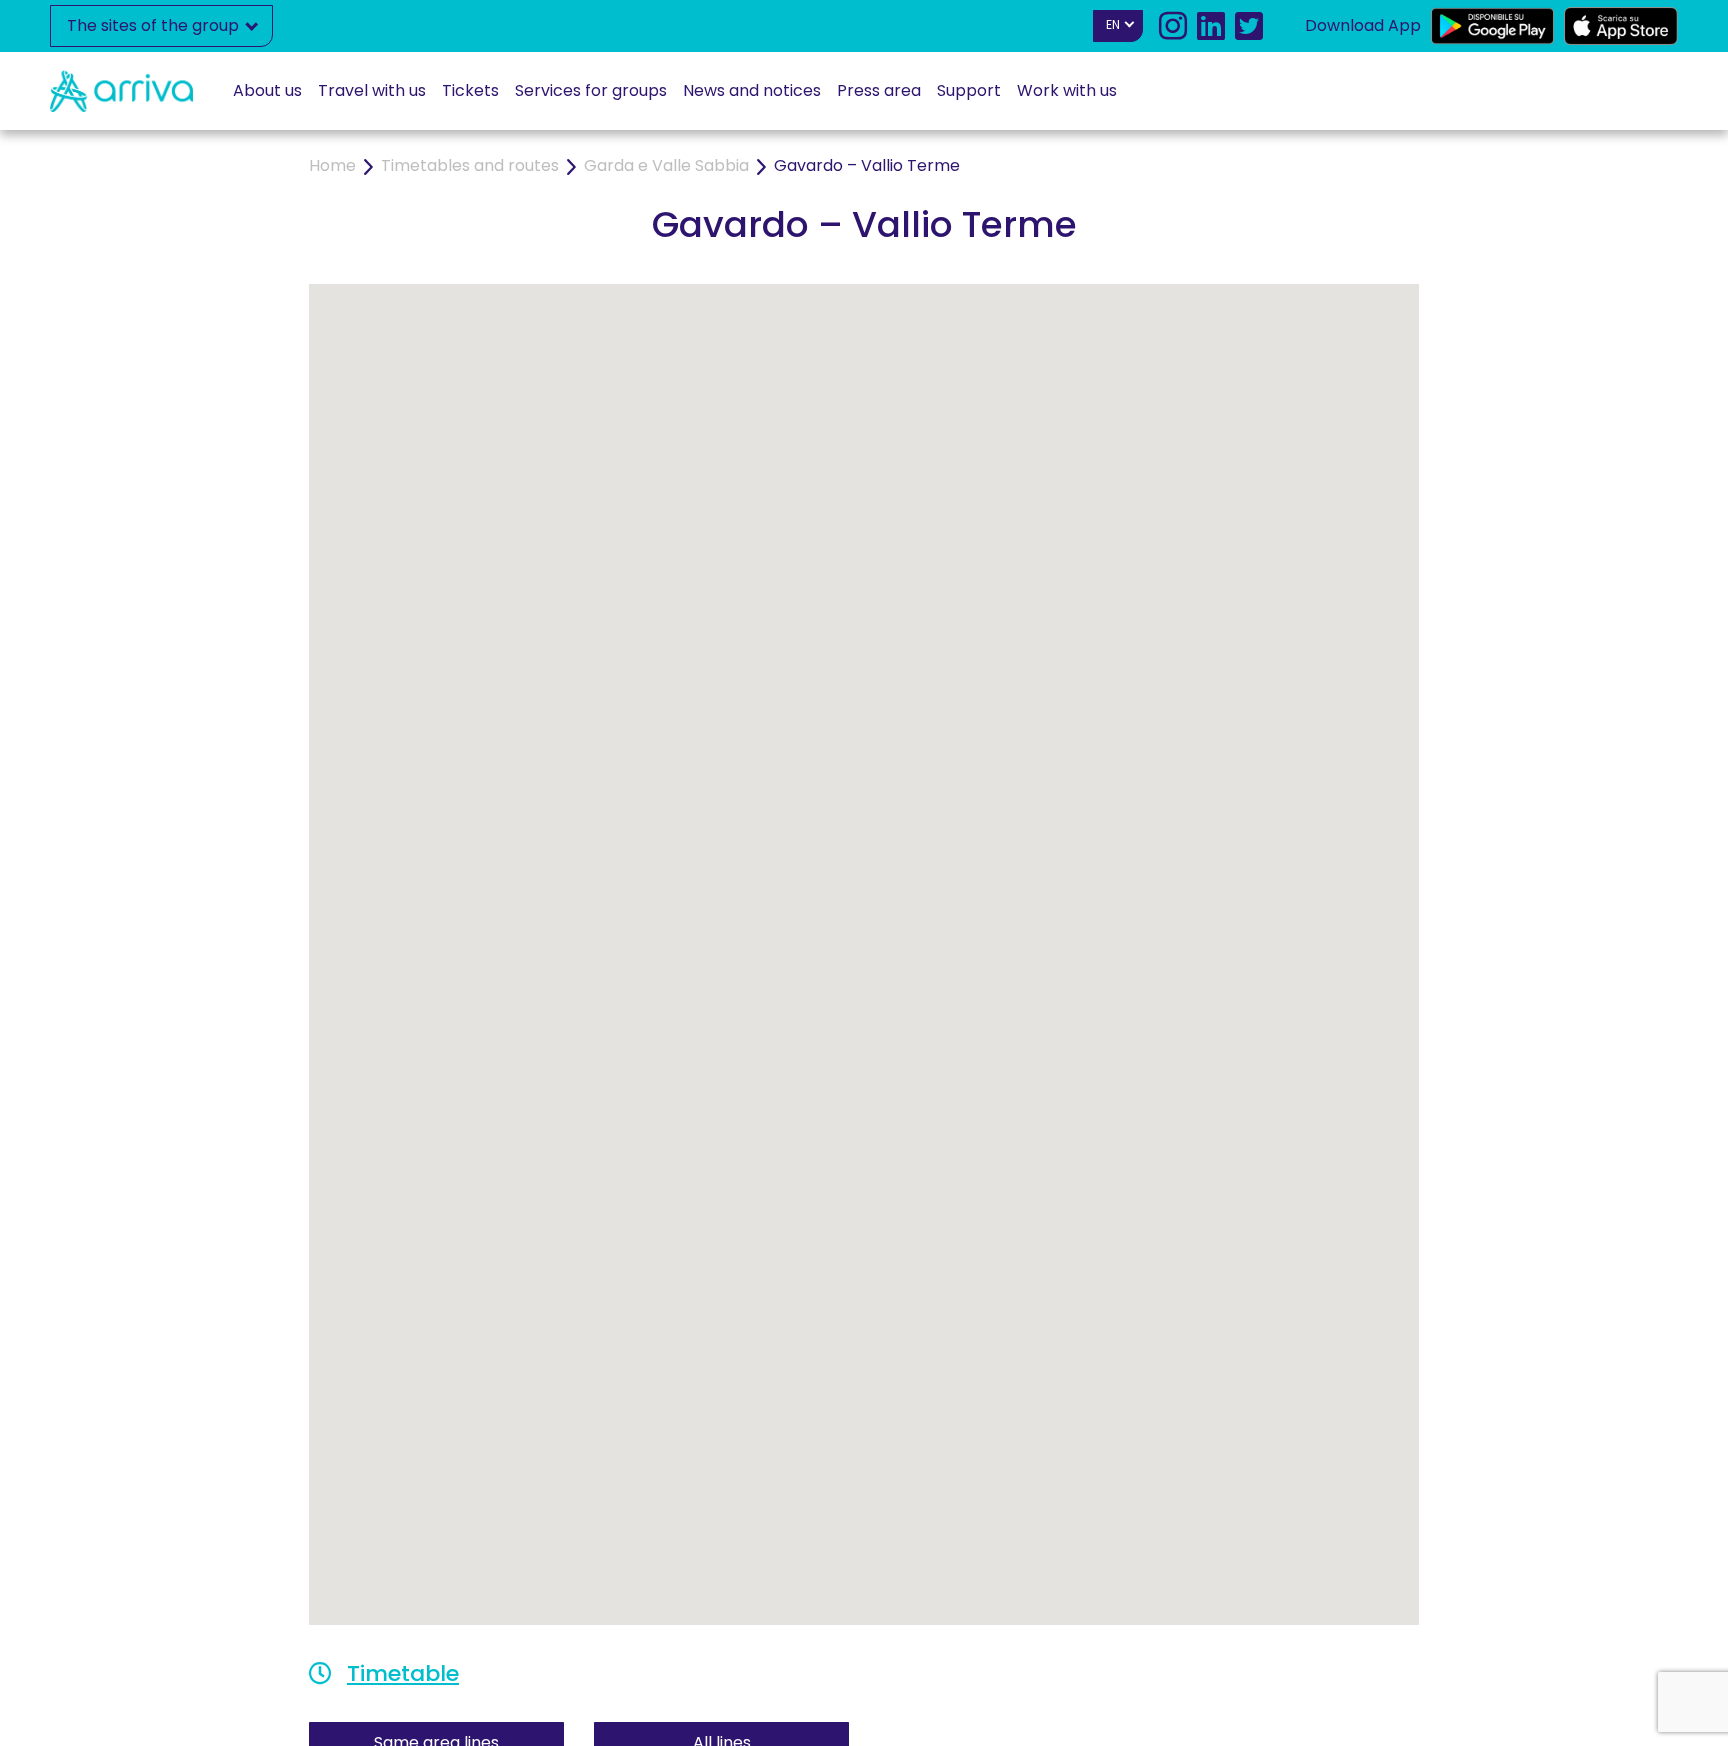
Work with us (1067, 90)
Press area (879, 90)
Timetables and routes (470, 165)
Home (332, 165)
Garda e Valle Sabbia (666, 165)
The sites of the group (155, 25)
